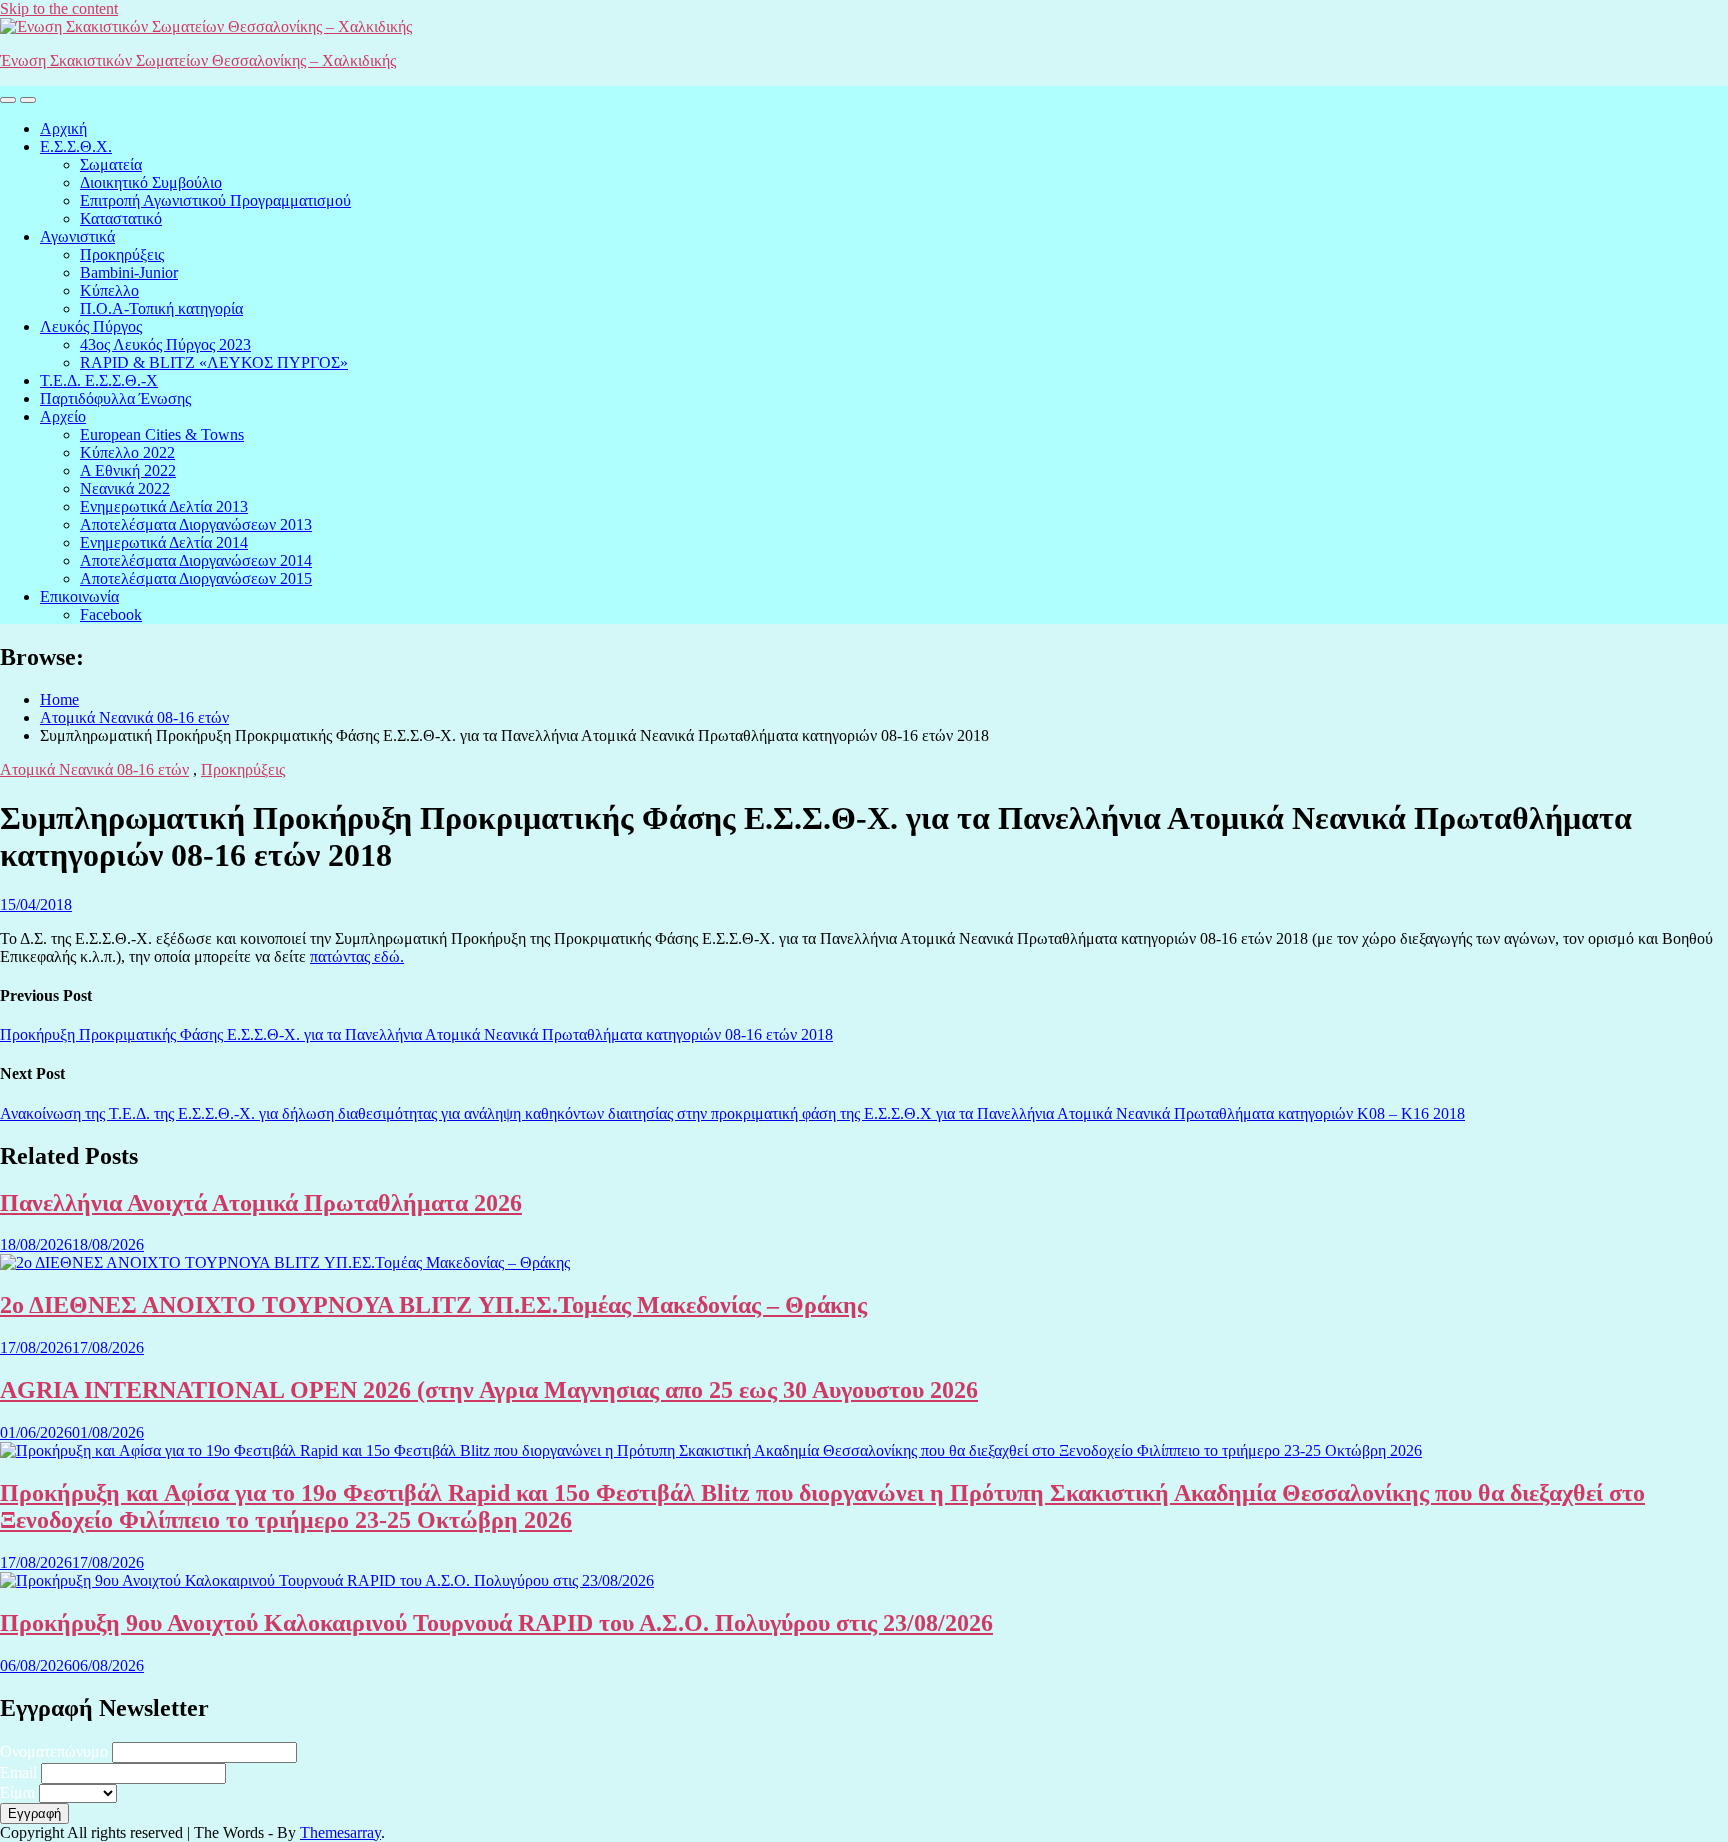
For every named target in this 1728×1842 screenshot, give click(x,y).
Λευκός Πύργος (91, 326)
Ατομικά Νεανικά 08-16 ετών (94, 769)
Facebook (111, 614)
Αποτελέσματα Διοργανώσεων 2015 (196, 578)
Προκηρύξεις (122, 254)
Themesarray (340, 1832)
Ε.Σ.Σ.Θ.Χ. (76, 146)
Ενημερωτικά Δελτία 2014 (164, 542)
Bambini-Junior (129, 272)
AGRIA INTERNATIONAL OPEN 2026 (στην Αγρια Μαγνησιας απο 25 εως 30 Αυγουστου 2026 (489, 1390)
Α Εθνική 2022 (128, 470)
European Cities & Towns (162, 434)
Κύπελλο (109, 290)
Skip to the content (59, 8)
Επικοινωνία (79, 596)
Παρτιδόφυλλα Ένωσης (115, 398)
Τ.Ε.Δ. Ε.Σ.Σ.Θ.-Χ (99, 380)
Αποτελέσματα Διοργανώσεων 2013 (196, 524)
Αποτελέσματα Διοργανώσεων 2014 (196, 560)
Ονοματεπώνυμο (54, 1751)
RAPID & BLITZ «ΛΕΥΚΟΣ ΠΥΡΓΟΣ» (214, 362)
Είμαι (17, 1792)
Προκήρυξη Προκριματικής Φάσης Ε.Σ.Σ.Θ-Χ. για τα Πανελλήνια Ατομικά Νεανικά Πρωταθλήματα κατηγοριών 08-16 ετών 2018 (416, 1034)
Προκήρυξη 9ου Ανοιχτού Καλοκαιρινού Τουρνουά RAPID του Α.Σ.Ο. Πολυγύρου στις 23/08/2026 (496, 1623)
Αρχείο (63, 416)
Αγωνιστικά (77, 236)
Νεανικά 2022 (125, 488)
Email (18, 1772)
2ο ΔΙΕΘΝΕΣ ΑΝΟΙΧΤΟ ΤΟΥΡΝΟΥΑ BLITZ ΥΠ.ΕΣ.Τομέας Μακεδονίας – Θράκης (433, 1305)
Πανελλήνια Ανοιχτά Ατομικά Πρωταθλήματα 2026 (261, 1203)
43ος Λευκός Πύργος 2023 (165, 344)
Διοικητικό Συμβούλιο (151, 182)
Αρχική (63, 128)
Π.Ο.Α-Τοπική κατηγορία (161, 308)
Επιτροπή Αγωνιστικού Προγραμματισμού (215, 200)
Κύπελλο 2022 (127, 452)
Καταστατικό (121, 218)
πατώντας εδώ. (357, 956)
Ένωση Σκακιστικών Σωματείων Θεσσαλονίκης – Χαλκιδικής (198, 60)
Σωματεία (111, 164)
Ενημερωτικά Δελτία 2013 (164, 506)
